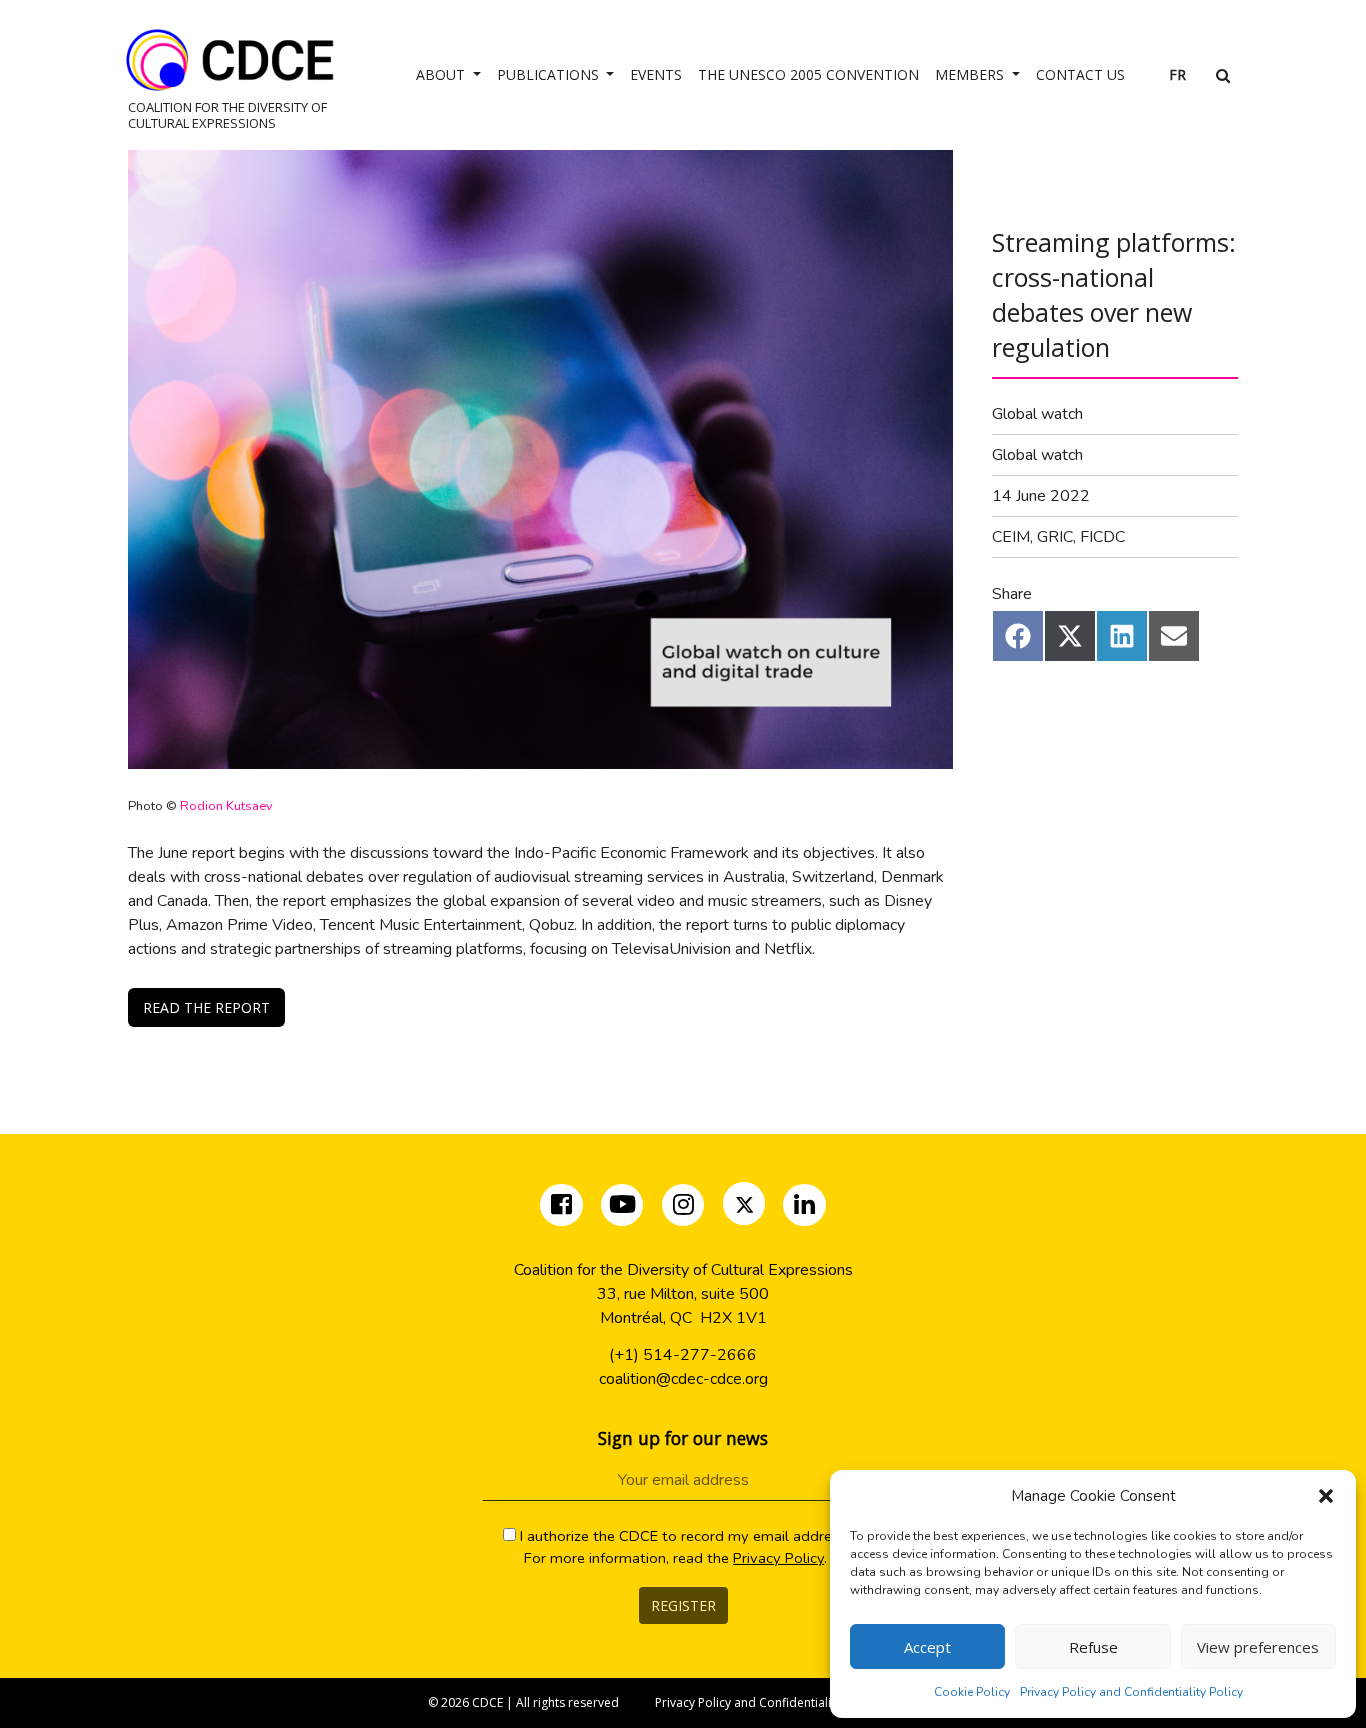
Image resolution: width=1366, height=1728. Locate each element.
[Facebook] (563, 1208)
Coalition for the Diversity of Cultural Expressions (227, 114)
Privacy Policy (778, 1558)
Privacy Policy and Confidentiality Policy (1131, 1692)
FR (1177, 74)
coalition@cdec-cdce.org (683, 1379)
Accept (927, 1647)
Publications (550, 74)
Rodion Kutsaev (228, 806)
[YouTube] (622, 1208)
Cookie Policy (972, 1692)
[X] (745, 1208)
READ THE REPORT (206, 1007)
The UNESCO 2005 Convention (808, 74)
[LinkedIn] (804, 1208)
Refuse (1093, 1647)
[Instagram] (685, 1208)
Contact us (1080, 74)
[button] (1326, 1496)
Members (971, 74)
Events (656, 74)
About (442, 74)
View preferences (1258, 1647)
